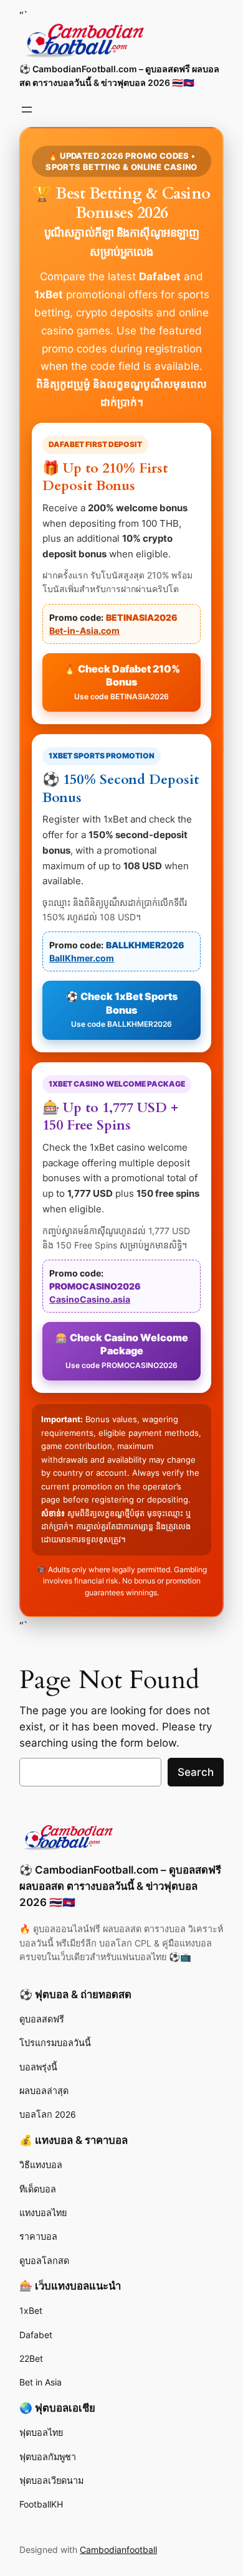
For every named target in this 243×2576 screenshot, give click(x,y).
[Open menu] (27, 110)
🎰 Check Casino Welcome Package (122, 1351)
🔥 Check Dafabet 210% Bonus (122, 682)
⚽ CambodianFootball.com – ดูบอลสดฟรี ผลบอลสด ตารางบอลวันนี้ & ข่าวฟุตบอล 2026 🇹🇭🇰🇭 (120, 1886)
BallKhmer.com (82, 958)
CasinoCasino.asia (90, 1299)
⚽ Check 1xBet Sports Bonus (122, 1009)
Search (196, 1772)
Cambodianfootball (118, 2550)
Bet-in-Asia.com (84, 630)
